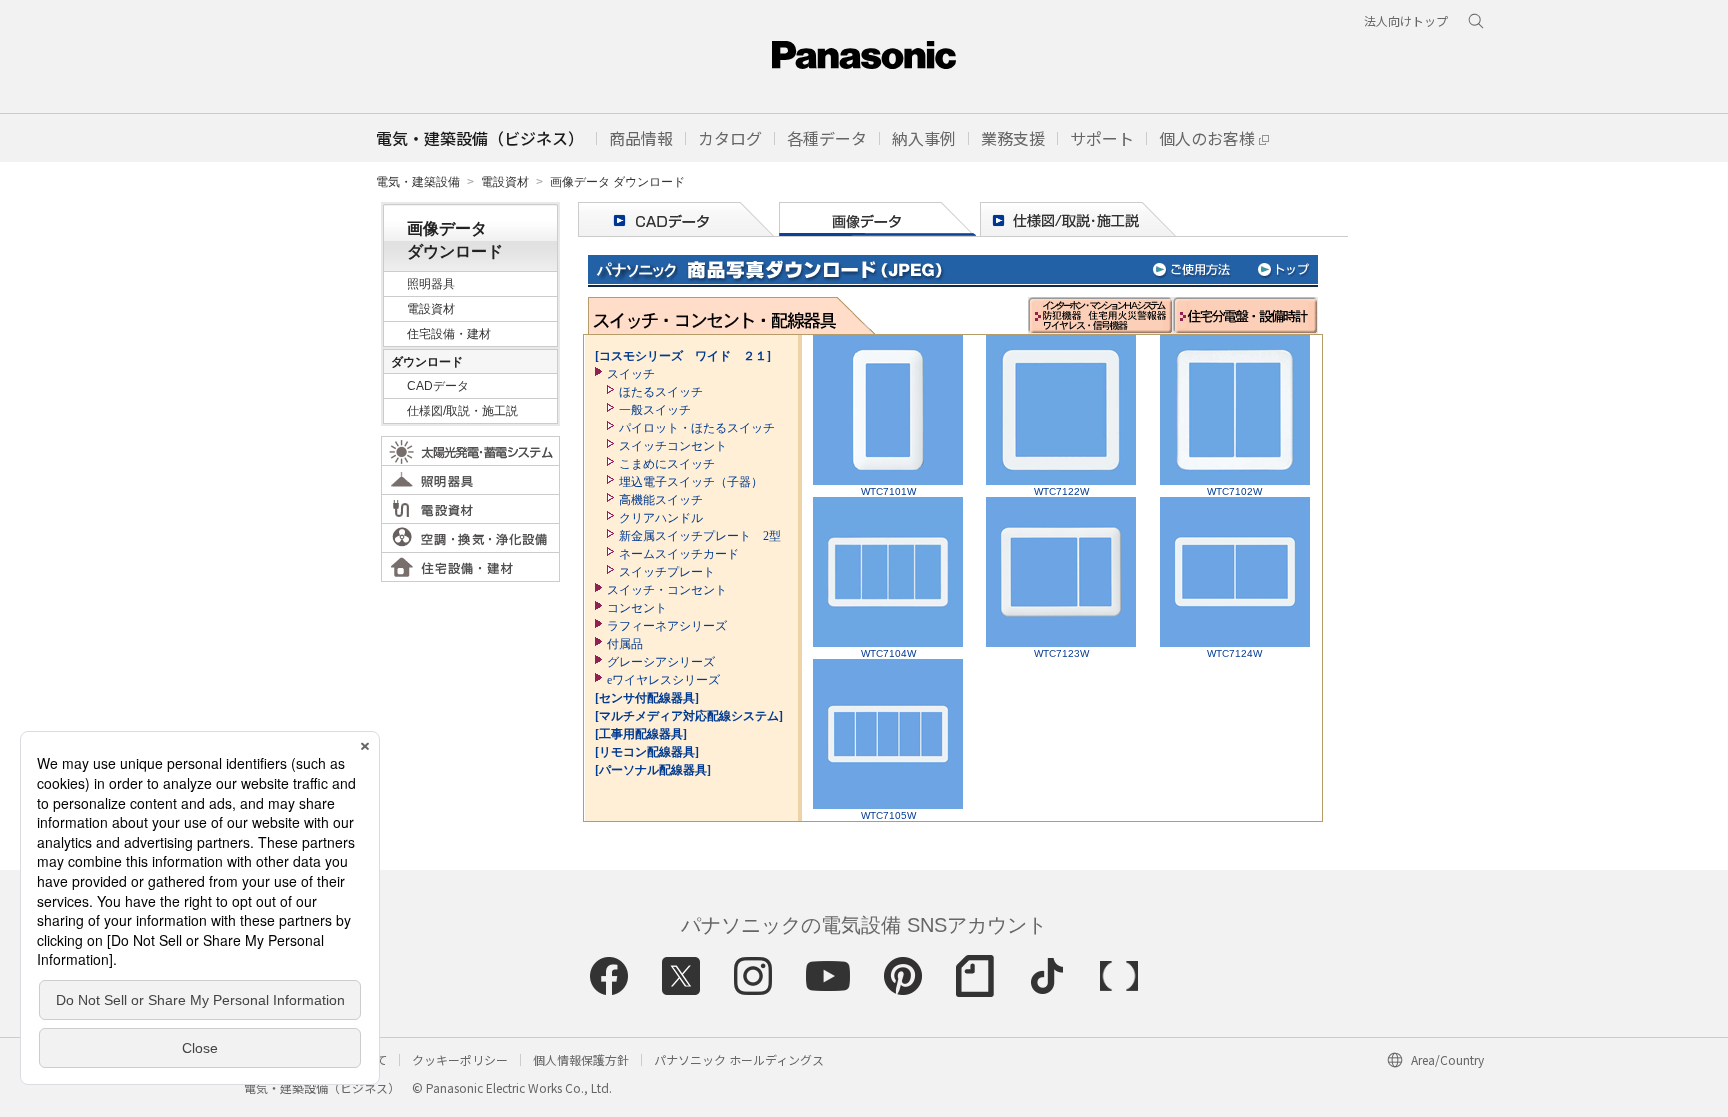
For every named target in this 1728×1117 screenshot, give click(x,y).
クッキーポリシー (460, 1059)
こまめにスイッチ (667, 464)
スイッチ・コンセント (667, 590)
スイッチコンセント (673, 446)
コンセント (637, 608)
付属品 (625, 644)
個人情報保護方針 (581, 1059)
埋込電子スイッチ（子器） (691, 482)
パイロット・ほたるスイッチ (697, 428)
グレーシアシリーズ (661, 662)
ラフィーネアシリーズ (667, 626)
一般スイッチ (655, 410)
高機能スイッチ (661, 500)
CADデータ (438, 386)
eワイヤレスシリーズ (663, 680)
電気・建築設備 (418, 182)
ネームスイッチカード (679, 554)
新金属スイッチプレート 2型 (700, 536)
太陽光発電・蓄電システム (470, 451)
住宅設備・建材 (449, 334)
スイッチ (631, 374)
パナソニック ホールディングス (739, 1059)
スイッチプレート (667, 572)
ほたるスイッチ (661, 392)
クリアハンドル (661, 518)
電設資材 (505, 182)
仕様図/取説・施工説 (462, 411)
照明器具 (431, 284)
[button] (641, 138)
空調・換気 (470, 538)
